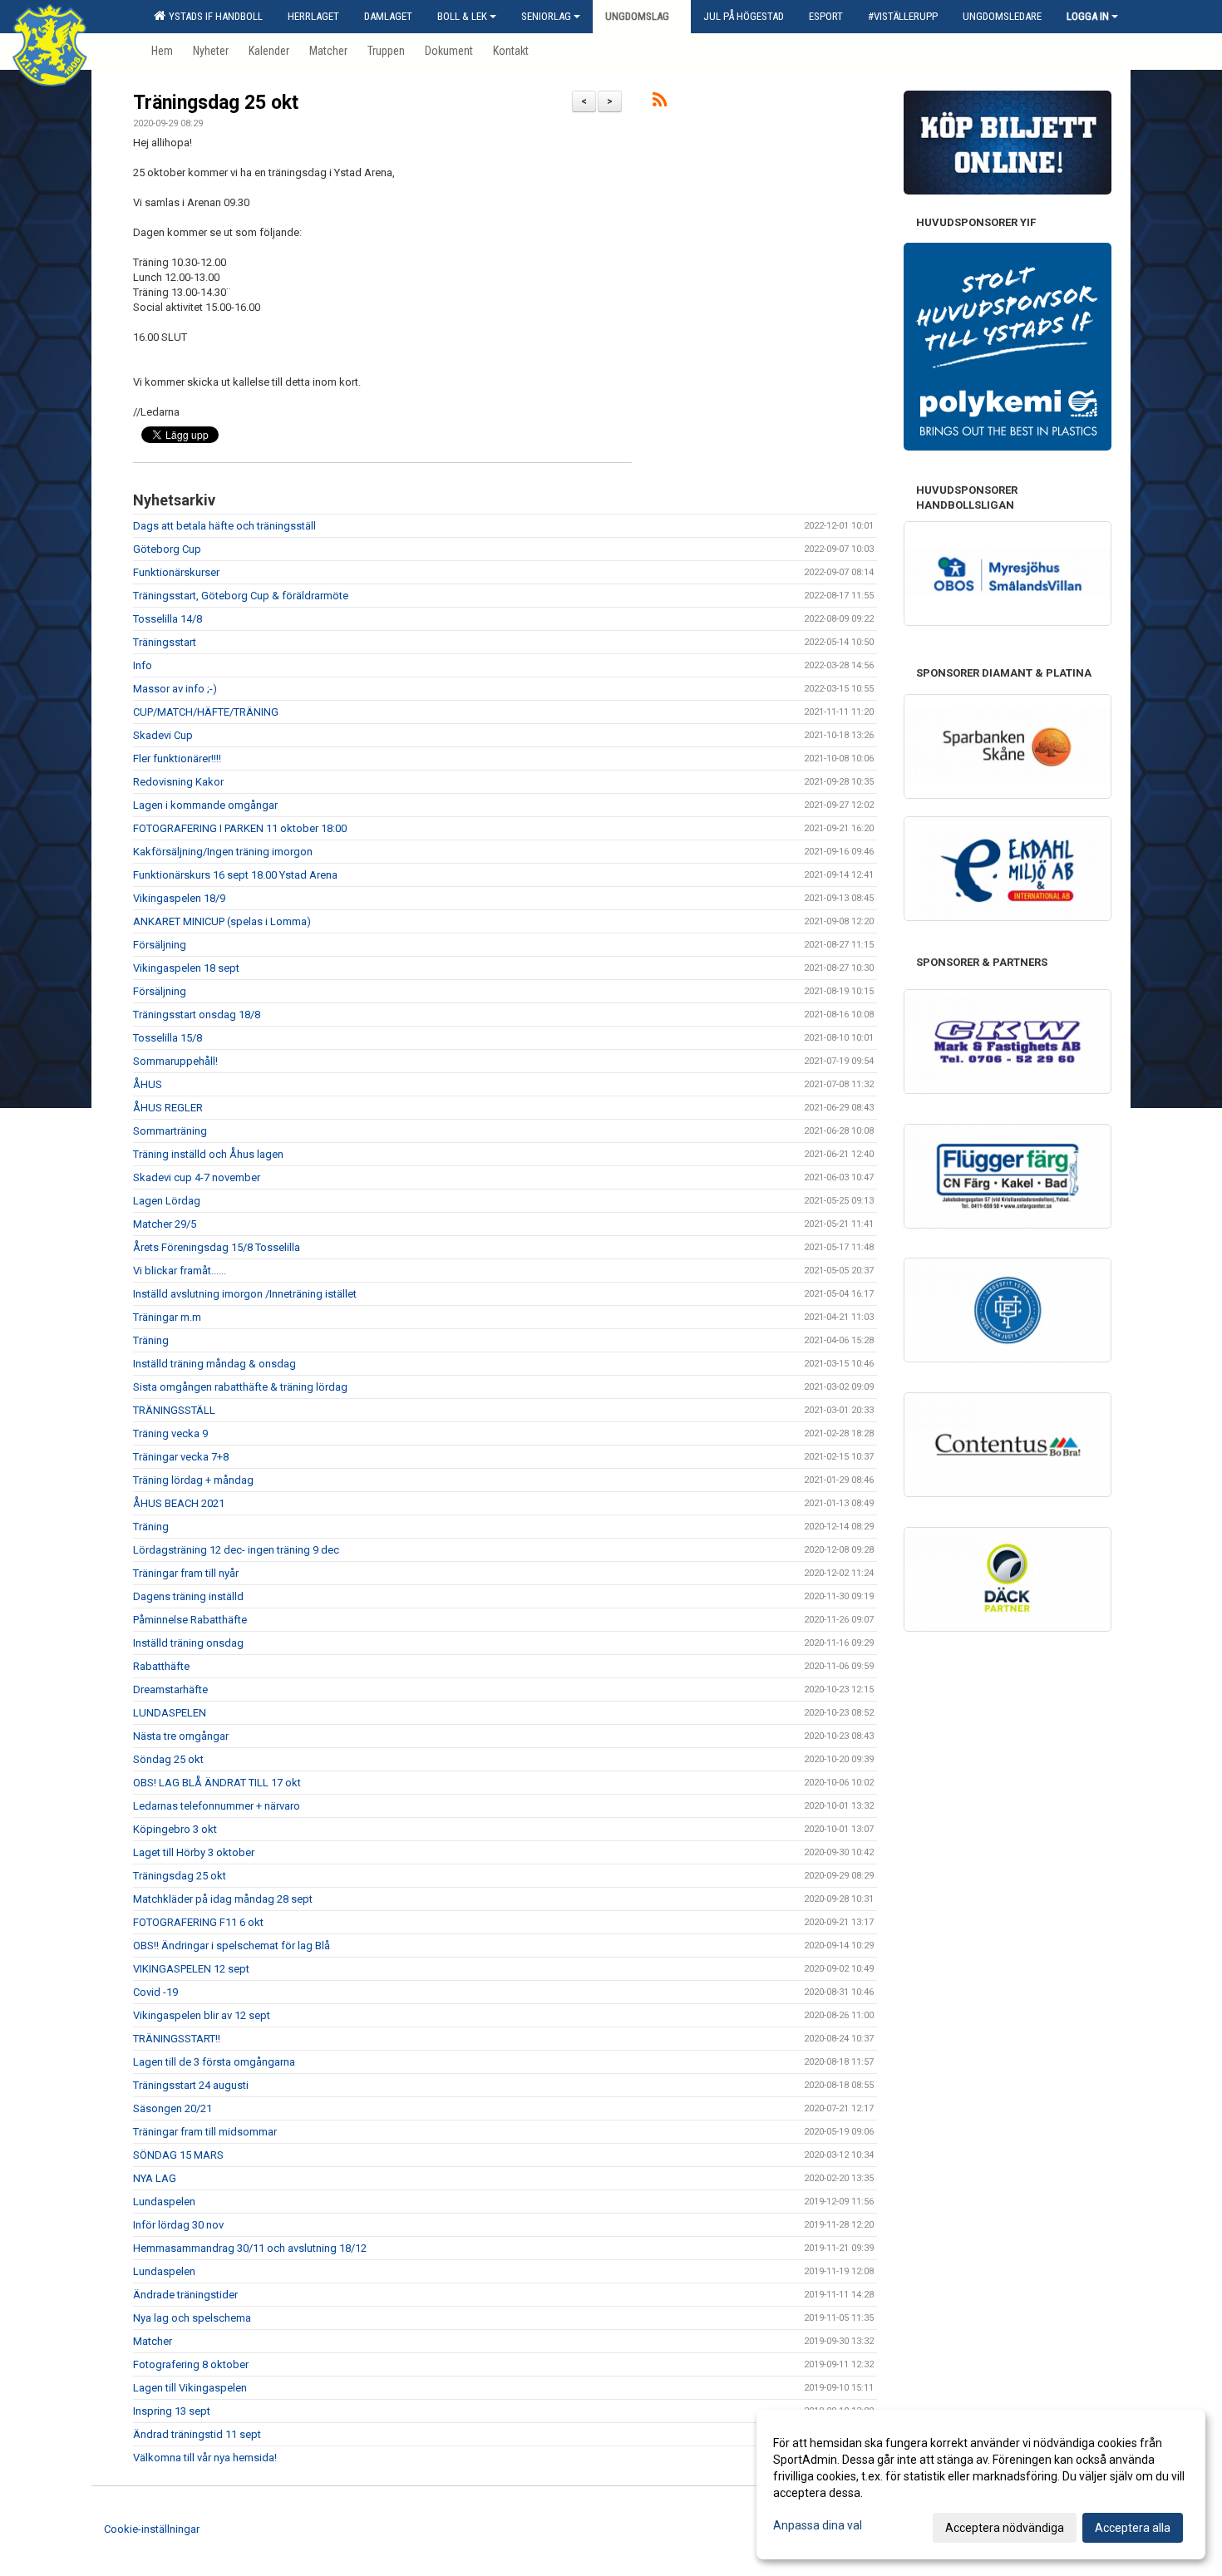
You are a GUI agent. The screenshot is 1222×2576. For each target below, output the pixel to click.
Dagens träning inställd (188, 1596)
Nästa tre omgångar (181, 1736)
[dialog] (981, 2485)
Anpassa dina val (818, 2525)
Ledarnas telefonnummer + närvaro (217, 1806)
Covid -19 (155, 1992)
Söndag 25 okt (168, 1759)
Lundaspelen (164, 2202)
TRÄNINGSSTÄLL (174, 1410)
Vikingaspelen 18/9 (179, 898)
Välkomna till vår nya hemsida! (205, 2458)
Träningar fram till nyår (186, 1573)
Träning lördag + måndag (193, 1480)
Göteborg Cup (167, 549)
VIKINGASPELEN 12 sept (191, 1969)
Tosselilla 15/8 (168, 1038)
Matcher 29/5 (165, 1224)
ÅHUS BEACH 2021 (179, 1503)
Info (143, 665)
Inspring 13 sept (172, 2411)
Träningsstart (165, 642)
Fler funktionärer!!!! (177, 759)
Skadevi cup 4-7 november (197, 1177)
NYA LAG (155, 2178)
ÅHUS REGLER (168, 1108)
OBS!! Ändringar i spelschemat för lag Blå (232, 1946)
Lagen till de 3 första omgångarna (214, 2062)
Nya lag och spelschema (192, 2318)
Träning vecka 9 (170, 1433)
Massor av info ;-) (175, 689)
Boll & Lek (462, 16)
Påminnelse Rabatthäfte (190, 1620)
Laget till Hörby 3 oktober (194, 1852)
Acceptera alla (1133, 2528)
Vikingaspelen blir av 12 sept (202, 2015)
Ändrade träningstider (185, 2295)
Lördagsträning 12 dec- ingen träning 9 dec (236, 1550)
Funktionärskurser (176, 572)
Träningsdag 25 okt (216, 103)
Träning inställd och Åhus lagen (208, 1154)
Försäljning (160, 945)
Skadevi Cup (163, 735)
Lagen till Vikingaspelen (190, 2388)
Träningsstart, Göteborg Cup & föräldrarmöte (241, 596)
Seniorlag (546, 16)
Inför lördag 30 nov (178, 2225)
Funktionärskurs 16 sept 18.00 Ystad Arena (235, 875)
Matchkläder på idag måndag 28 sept (223, 1899)
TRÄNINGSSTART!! (177, 2039)
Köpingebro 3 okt (175, 1829)
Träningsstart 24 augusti (191, 2085)
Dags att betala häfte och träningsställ (224, 526)
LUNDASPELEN (170, 1713)
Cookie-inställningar (152, 2529)
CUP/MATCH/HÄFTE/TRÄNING (206, 712)
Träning (151, 1340)
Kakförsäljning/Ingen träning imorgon (223, 852)
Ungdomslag (637, 16)
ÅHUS (148, 1084)
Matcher (153, 2341)
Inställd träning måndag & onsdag (214, 1364)
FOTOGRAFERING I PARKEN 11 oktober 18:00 (240, 828)
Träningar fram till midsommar (205, 2132)
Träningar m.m (167, 1317)
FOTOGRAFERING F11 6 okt (198, 1922)
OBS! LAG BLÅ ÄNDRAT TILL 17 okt (217, 1783)
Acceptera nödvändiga (1005, 2528)
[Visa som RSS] (660, 103)
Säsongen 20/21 (172, 2108)
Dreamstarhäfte (170, 1689)
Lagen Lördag (167, 1201)
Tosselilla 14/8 (168, 619)
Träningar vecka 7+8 (181, 1457)
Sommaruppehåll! (175, 1061)
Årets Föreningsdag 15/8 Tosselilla (217, 1247)
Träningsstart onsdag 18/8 (197, 1015)
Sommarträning (170, 1131)
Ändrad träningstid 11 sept (197, 2434)
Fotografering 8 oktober (191, 2364)
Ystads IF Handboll (213, 16)
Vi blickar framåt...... (180, 1271)
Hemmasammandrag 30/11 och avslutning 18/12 (250, 2248)
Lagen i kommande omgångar (205, 805)
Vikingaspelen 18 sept (186, 968)
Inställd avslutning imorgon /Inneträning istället (245, 1294)
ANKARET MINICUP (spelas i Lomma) (222, 921)
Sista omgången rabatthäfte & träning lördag (240, 1387)
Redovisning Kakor (178, 782)
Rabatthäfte (161, 1666)
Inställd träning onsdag (188, 1643)
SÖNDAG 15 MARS (178, 2155)
